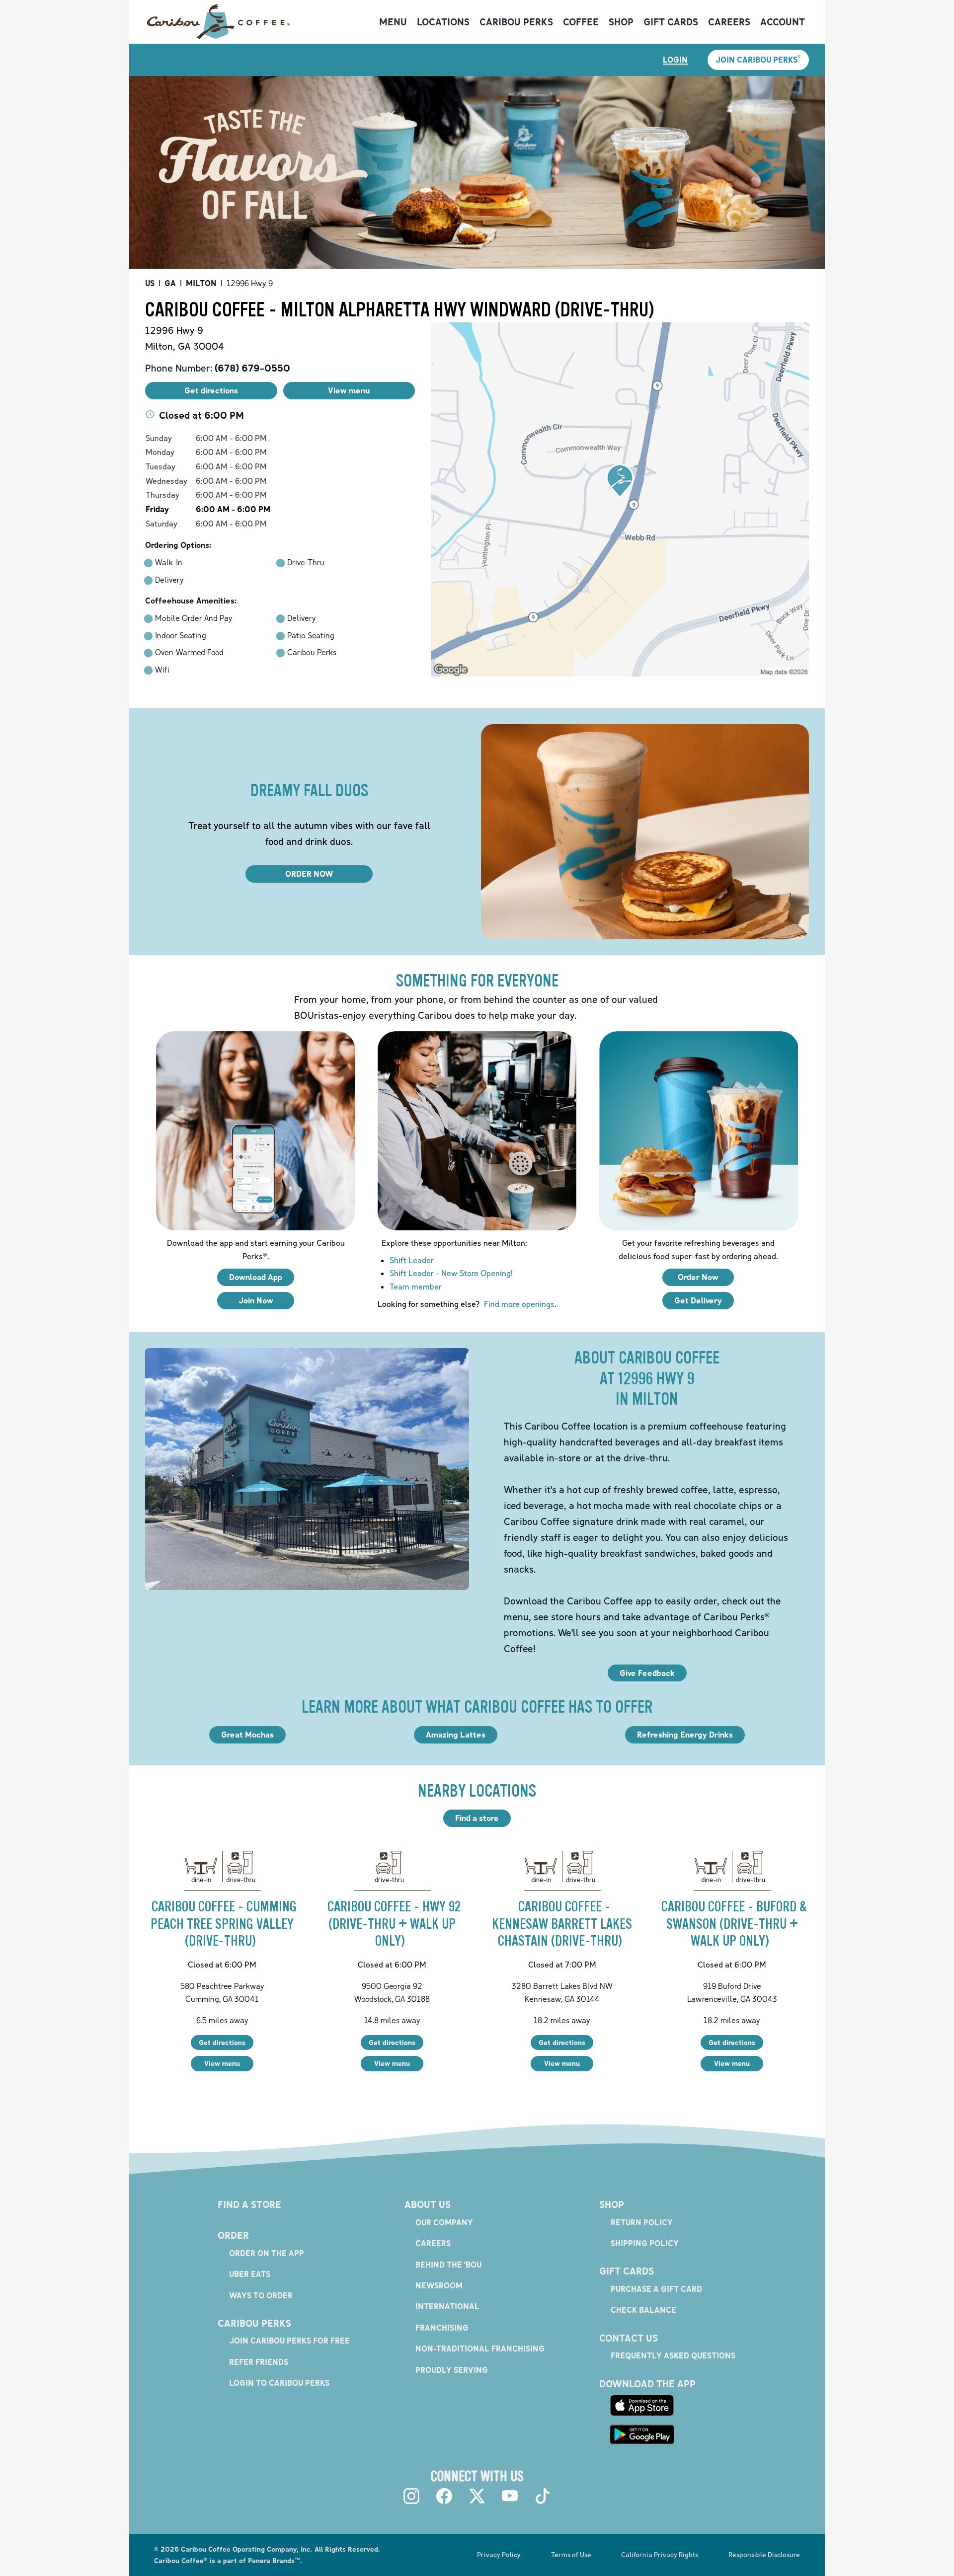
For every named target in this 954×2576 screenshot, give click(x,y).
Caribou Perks (516, 22)
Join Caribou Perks (758, 59)
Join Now (256, 1300)
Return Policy (642, 2222)
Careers (729, 22)
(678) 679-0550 (252, 368)
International (447, 2306)
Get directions (222, 2042)
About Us (428, 2204)
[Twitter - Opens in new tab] (477, 2496)
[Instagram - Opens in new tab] (411, 2496)
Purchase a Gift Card (656, 2289)
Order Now (698, 1277)
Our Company (444, 2222)
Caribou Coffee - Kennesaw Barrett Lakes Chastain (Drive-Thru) (562, 1924)
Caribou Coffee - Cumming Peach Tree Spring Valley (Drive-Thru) (224, 1924)
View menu (222, 2063)
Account (783, 22)
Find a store (477, 1818)
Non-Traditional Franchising (480, 2349)
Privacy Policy (499, 2554)
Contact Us (629, 2338)
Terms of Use (571, 2554)
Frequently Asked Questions (673, 2355)
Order (233, 2235)
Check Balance (643, 2310)
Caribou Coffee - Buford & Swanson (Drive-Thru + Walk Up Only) (734, 1924)
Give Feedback (647, 1673)
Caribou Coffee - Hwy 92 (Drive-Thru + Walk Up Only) (394, 1924)
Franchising (442, 2328)
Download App (256, 1277)
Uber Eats (250, 2274)
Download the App (647, 2384)
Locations (443, 22)
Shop (621, 22)
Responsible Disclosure (764, 2554)
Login (675, 60)
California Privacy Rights (660, 2554)
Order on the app (267, 2253)
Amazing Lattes (456, 1735)
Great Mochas (247, 1735)
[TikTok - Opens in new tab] (543, 2496)
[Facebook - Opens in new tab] (444, 2496)
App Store (642, 2406)
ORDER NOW (309, 874)
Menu (393, 22)
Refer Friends (259, 2362)
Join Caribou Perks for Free (289, 2341)
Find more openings (519, 1304)
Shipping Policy (645, 2243)
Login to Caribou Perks (279, 2383)
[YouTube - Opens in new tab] (510, 2496)
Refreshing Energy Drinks (685, 1735)
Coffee (581, 22)
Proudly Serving (452, 2370)
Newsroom (439, 2285)
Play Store (642, 2434)
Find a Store (249, 2204)
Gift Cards (671, 22)
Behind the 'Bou (448, 2265)
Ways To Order (261, 2295)
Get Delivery (698, 1300)
